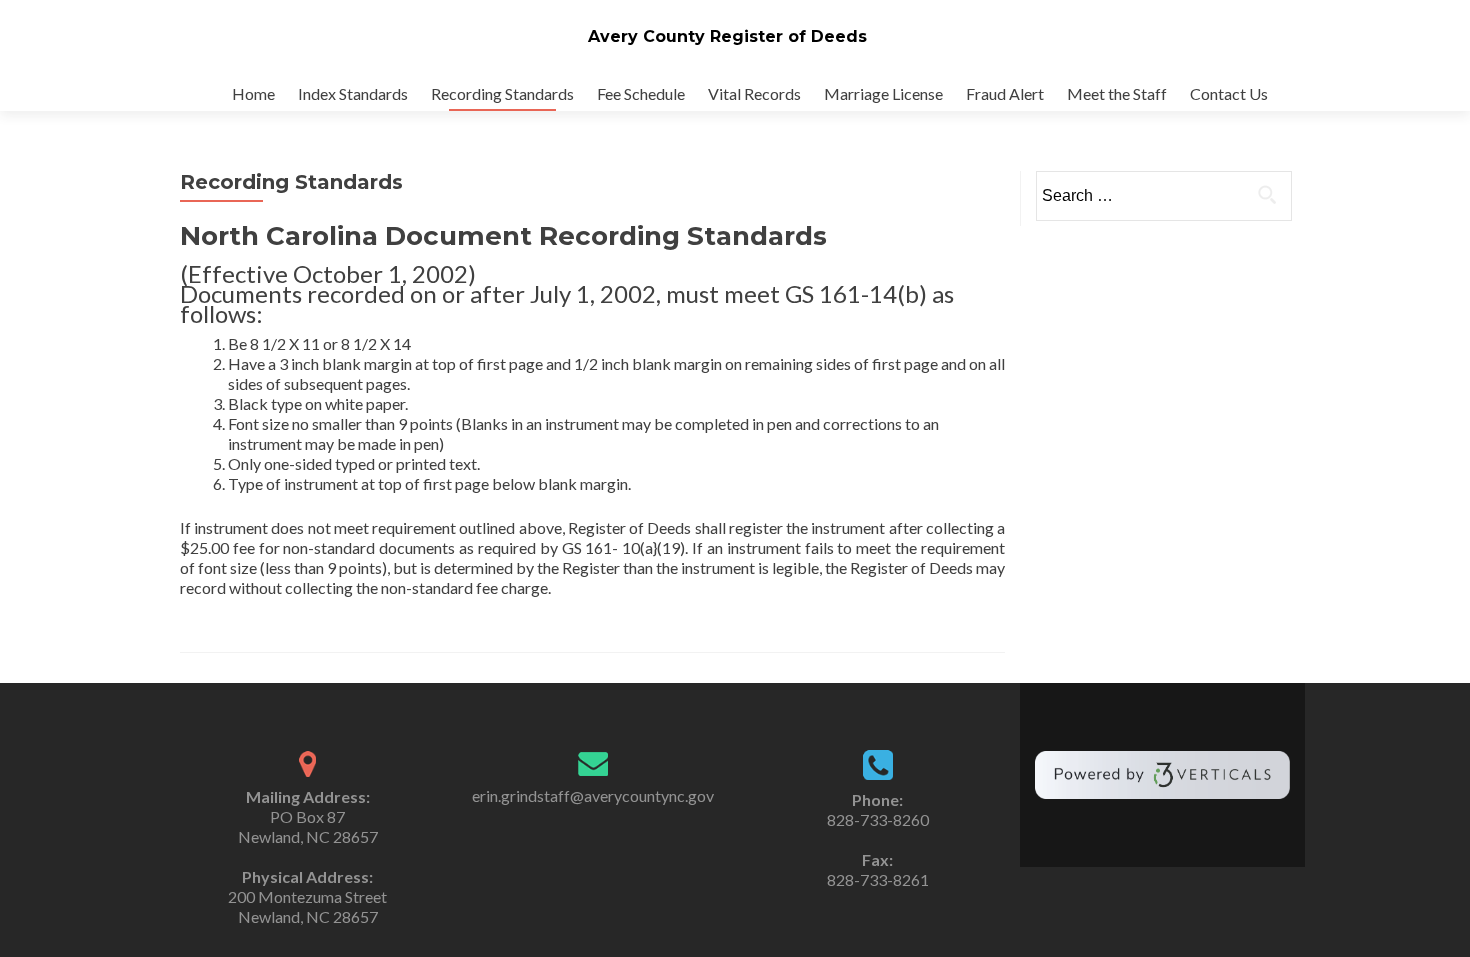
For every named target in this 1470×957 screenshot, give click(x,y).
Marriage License (883, 93)
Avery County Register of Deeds (727, 36)
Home (253, 93)
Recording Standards (502, 93)
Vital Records (754, 93)
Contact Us (1229, 93)
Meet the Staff (1117, 93)
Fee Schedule (641, 93)
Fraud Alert (1005, 93)
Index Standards (353, 93)
